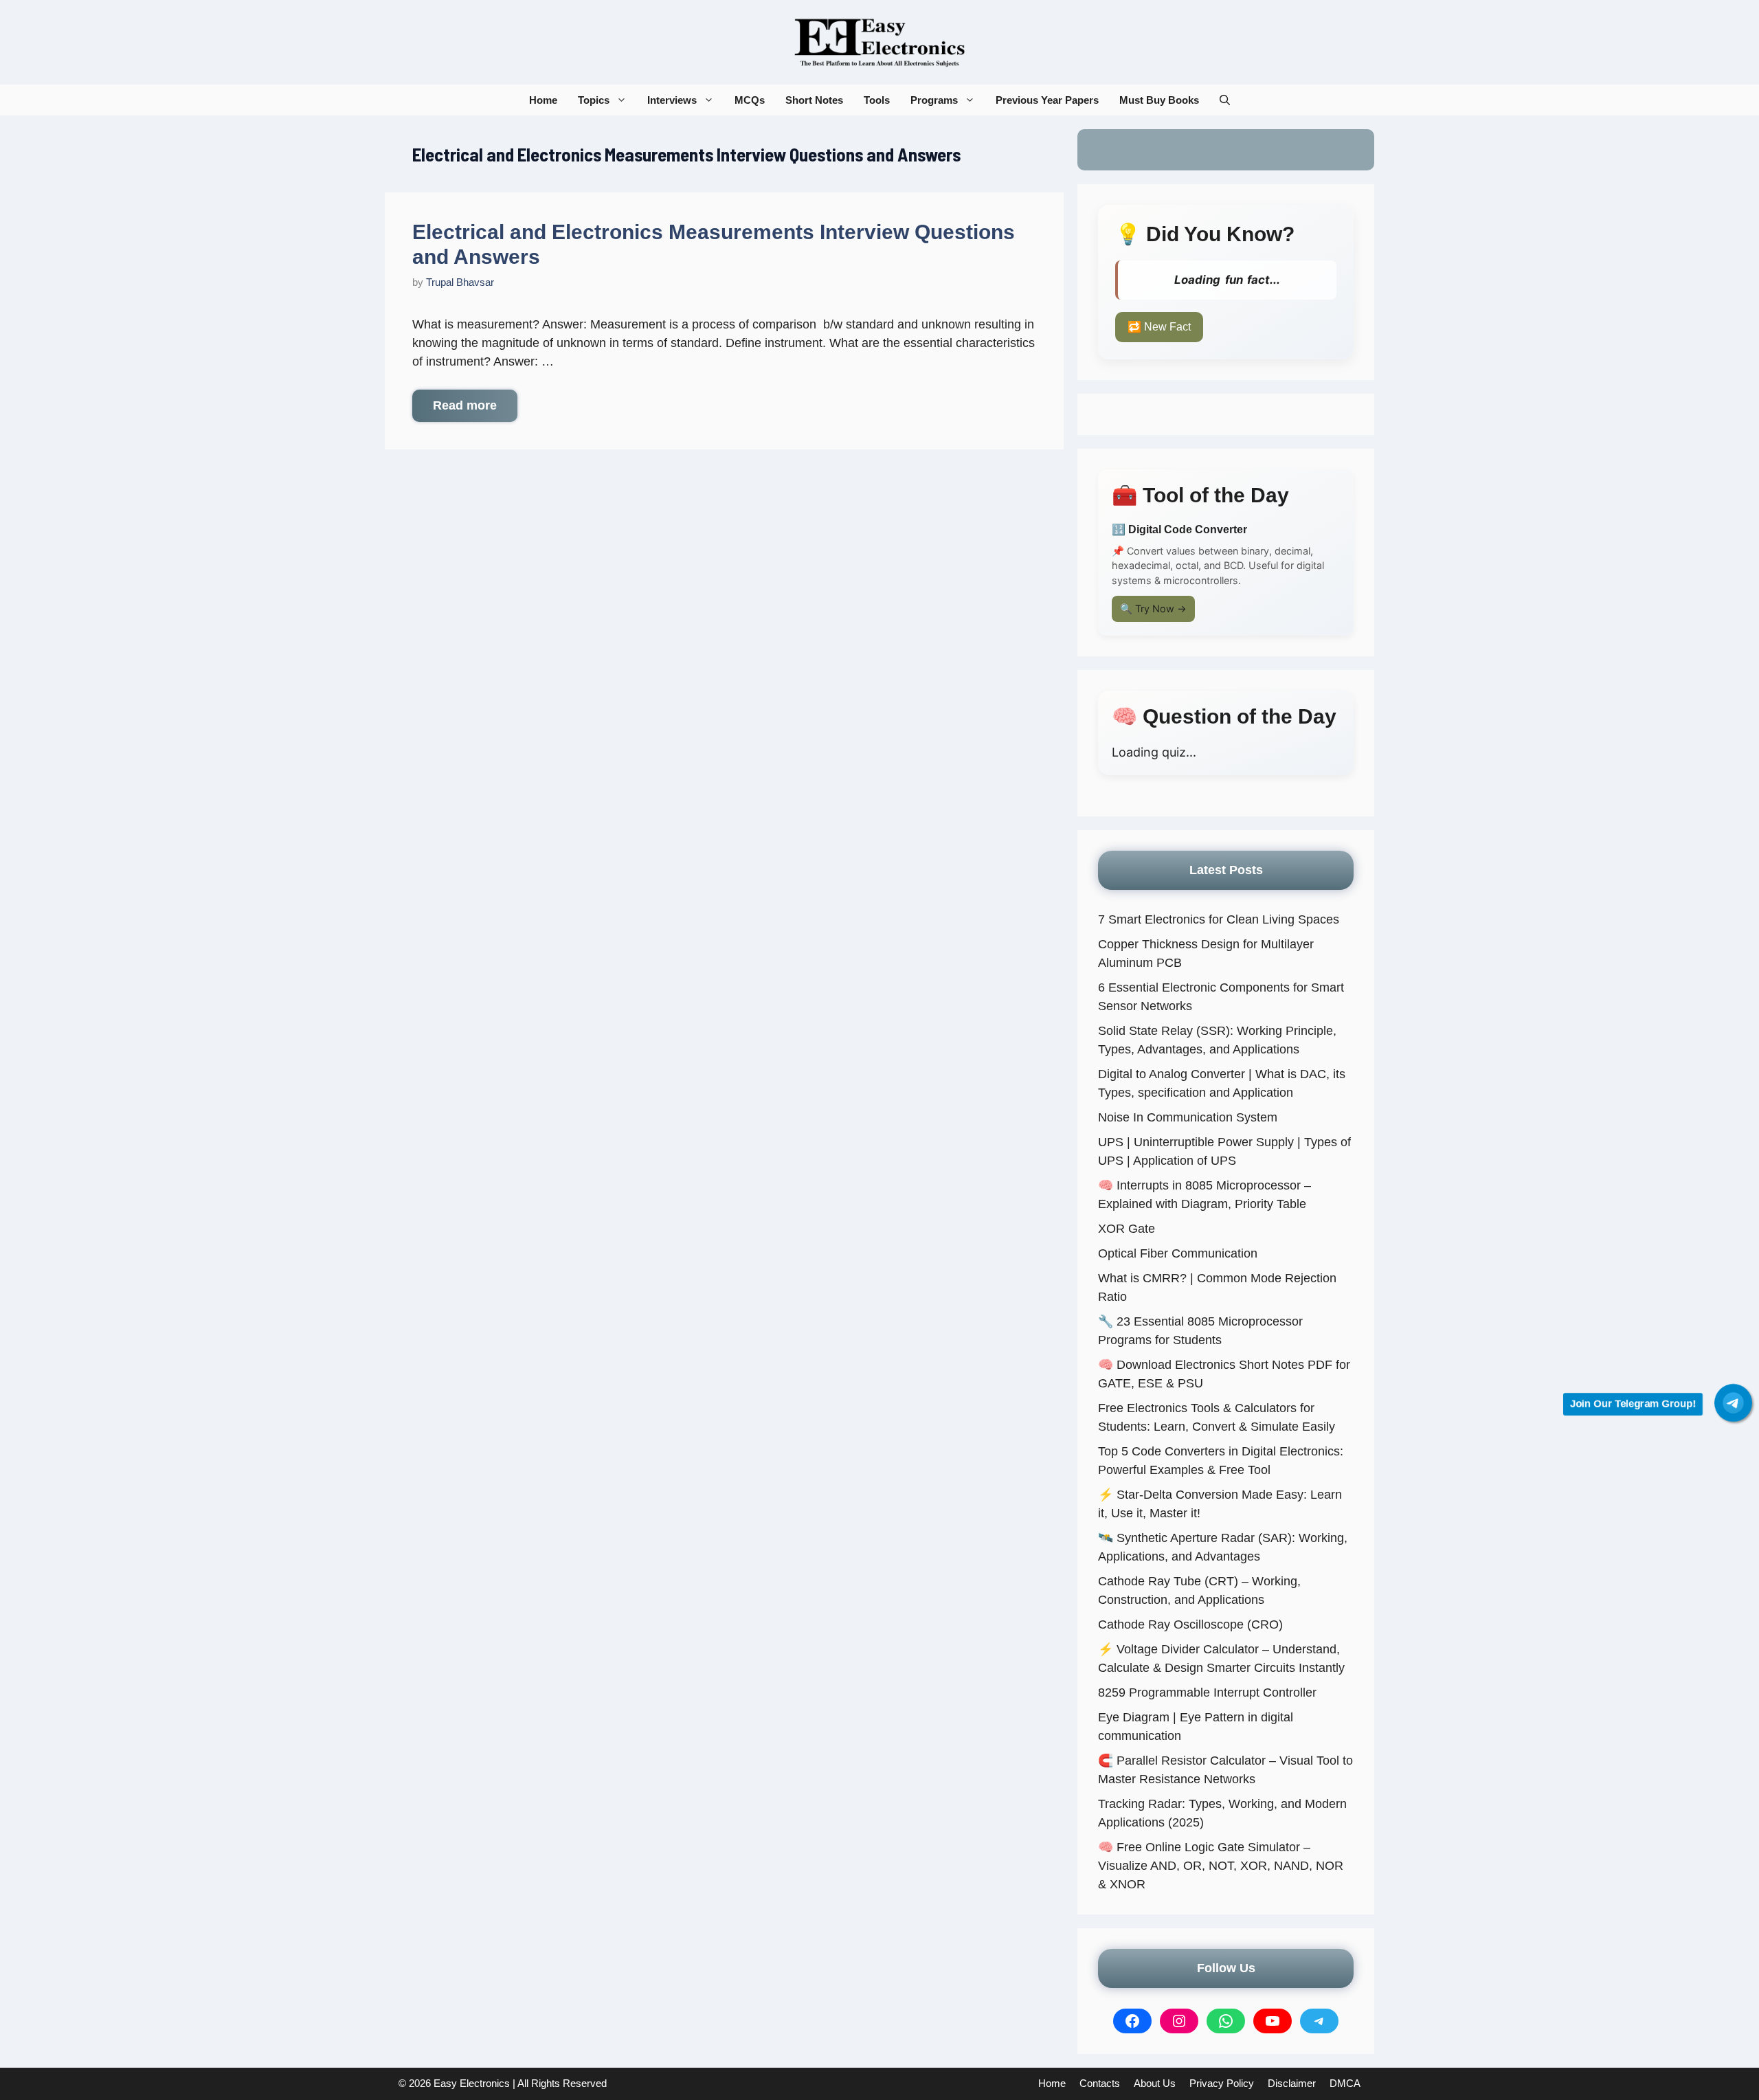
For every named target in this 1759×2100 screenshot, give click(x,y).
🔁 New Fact (1159, 327)
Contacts (1100, 2083)
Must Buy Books (1159, 100)
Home (543, 100)
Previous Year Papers (1047, 100)
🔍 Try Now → (1153, 608)
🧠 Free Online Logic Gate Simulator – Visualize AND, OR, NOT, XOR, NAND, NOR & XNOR (1221, 1866)
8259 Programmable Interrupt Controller (1207, 1693)
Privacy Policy (1222, 2083)
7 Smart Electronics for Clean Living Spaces (1219, 919)
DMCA (1345, 2083)
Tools (877, 100)
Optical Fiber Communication (1178, 1253)
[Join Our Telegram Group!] (1733, 1403)
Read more (465, 405)
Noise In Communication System (1188, 1117)
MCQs (750, 100)
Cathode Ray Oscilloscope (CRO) (1190, 1624)
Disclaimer (1292, 2083)
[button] (1225, 100)
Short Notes (814, 100)
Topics (594, 100)
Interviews (672, 100)
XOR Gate (1127, 1229)
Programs (934, 100)
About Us (1155, 2083)
